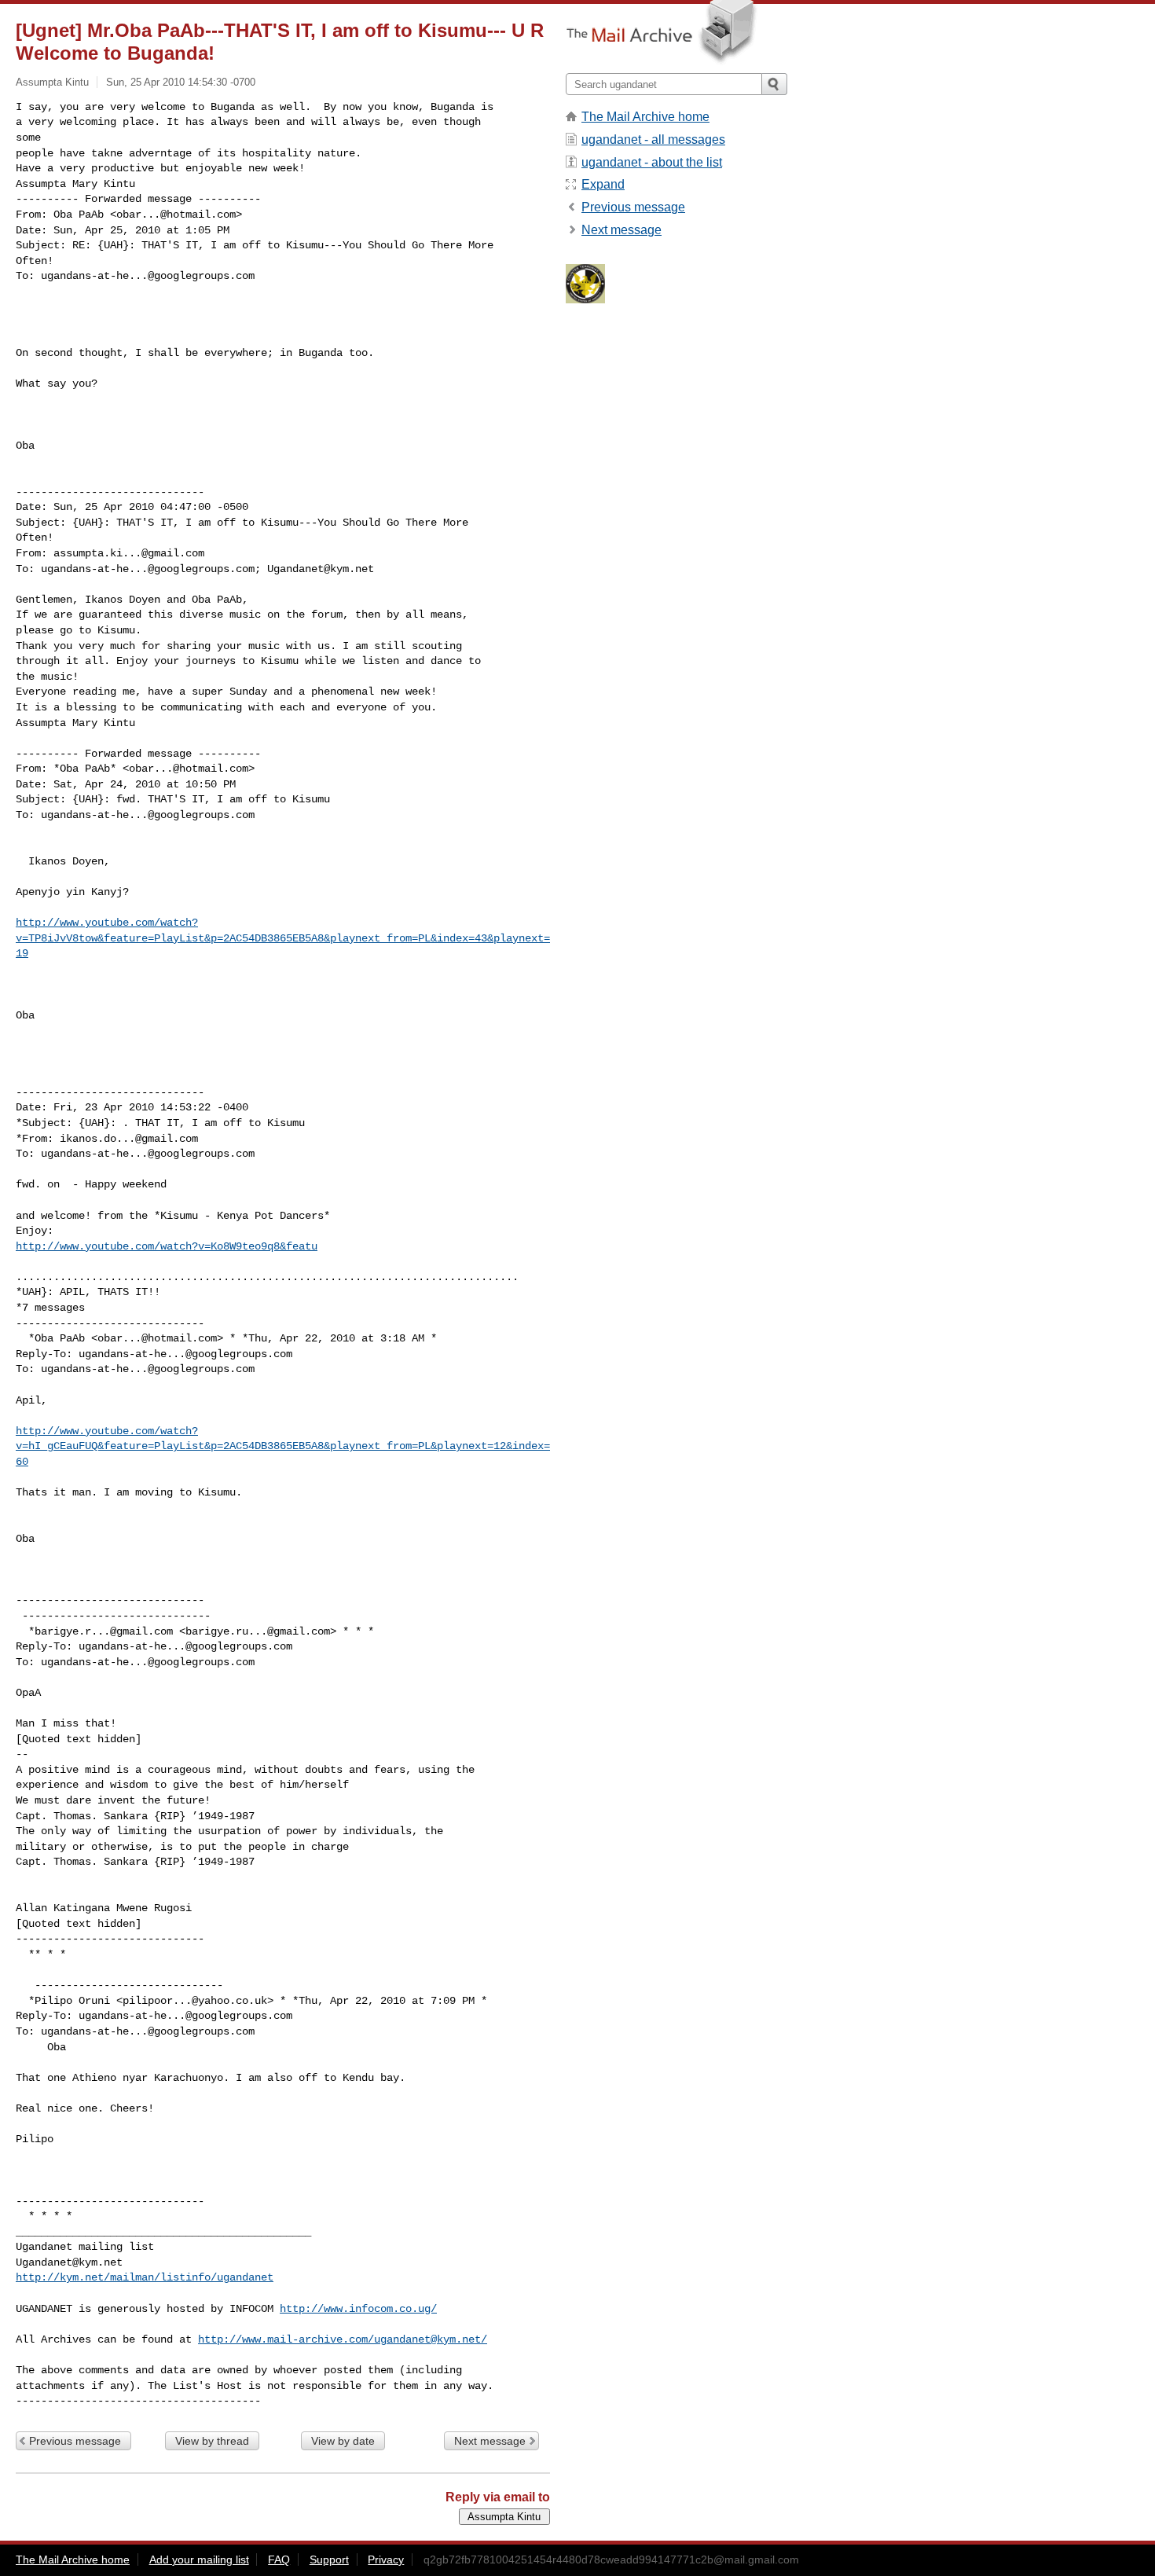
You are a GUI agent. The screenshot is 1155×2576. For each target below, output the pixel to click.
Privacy (386, 2559)
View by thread (212, 2441)
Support (329, 2559)
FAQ (279, 2559)
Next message (490, 2441)
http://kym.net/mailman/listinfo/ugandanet (145, 2277)
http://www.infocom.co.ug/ (358, 2309)
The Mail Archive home (645, 117)
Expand (603, 184)
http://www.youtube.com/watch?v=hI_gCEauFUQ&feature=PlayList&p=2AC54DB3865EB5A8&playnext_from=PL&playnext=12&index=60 (283, 1446)
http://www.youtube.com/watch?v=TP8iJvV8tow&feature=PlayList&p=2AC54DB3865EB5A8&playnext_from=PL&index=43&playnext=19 (283, 938)
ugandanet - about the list (652, 162)
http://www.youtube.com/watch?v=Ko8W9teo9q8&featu (167, 1246)
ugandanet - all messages (653, 139)
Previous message (75, 2441)
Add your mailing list (199, 2559)
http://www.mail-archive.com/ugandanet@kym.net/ (343, 2339)
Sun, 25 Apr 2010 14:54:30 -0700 (181, 82)
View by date (343, 2441)
